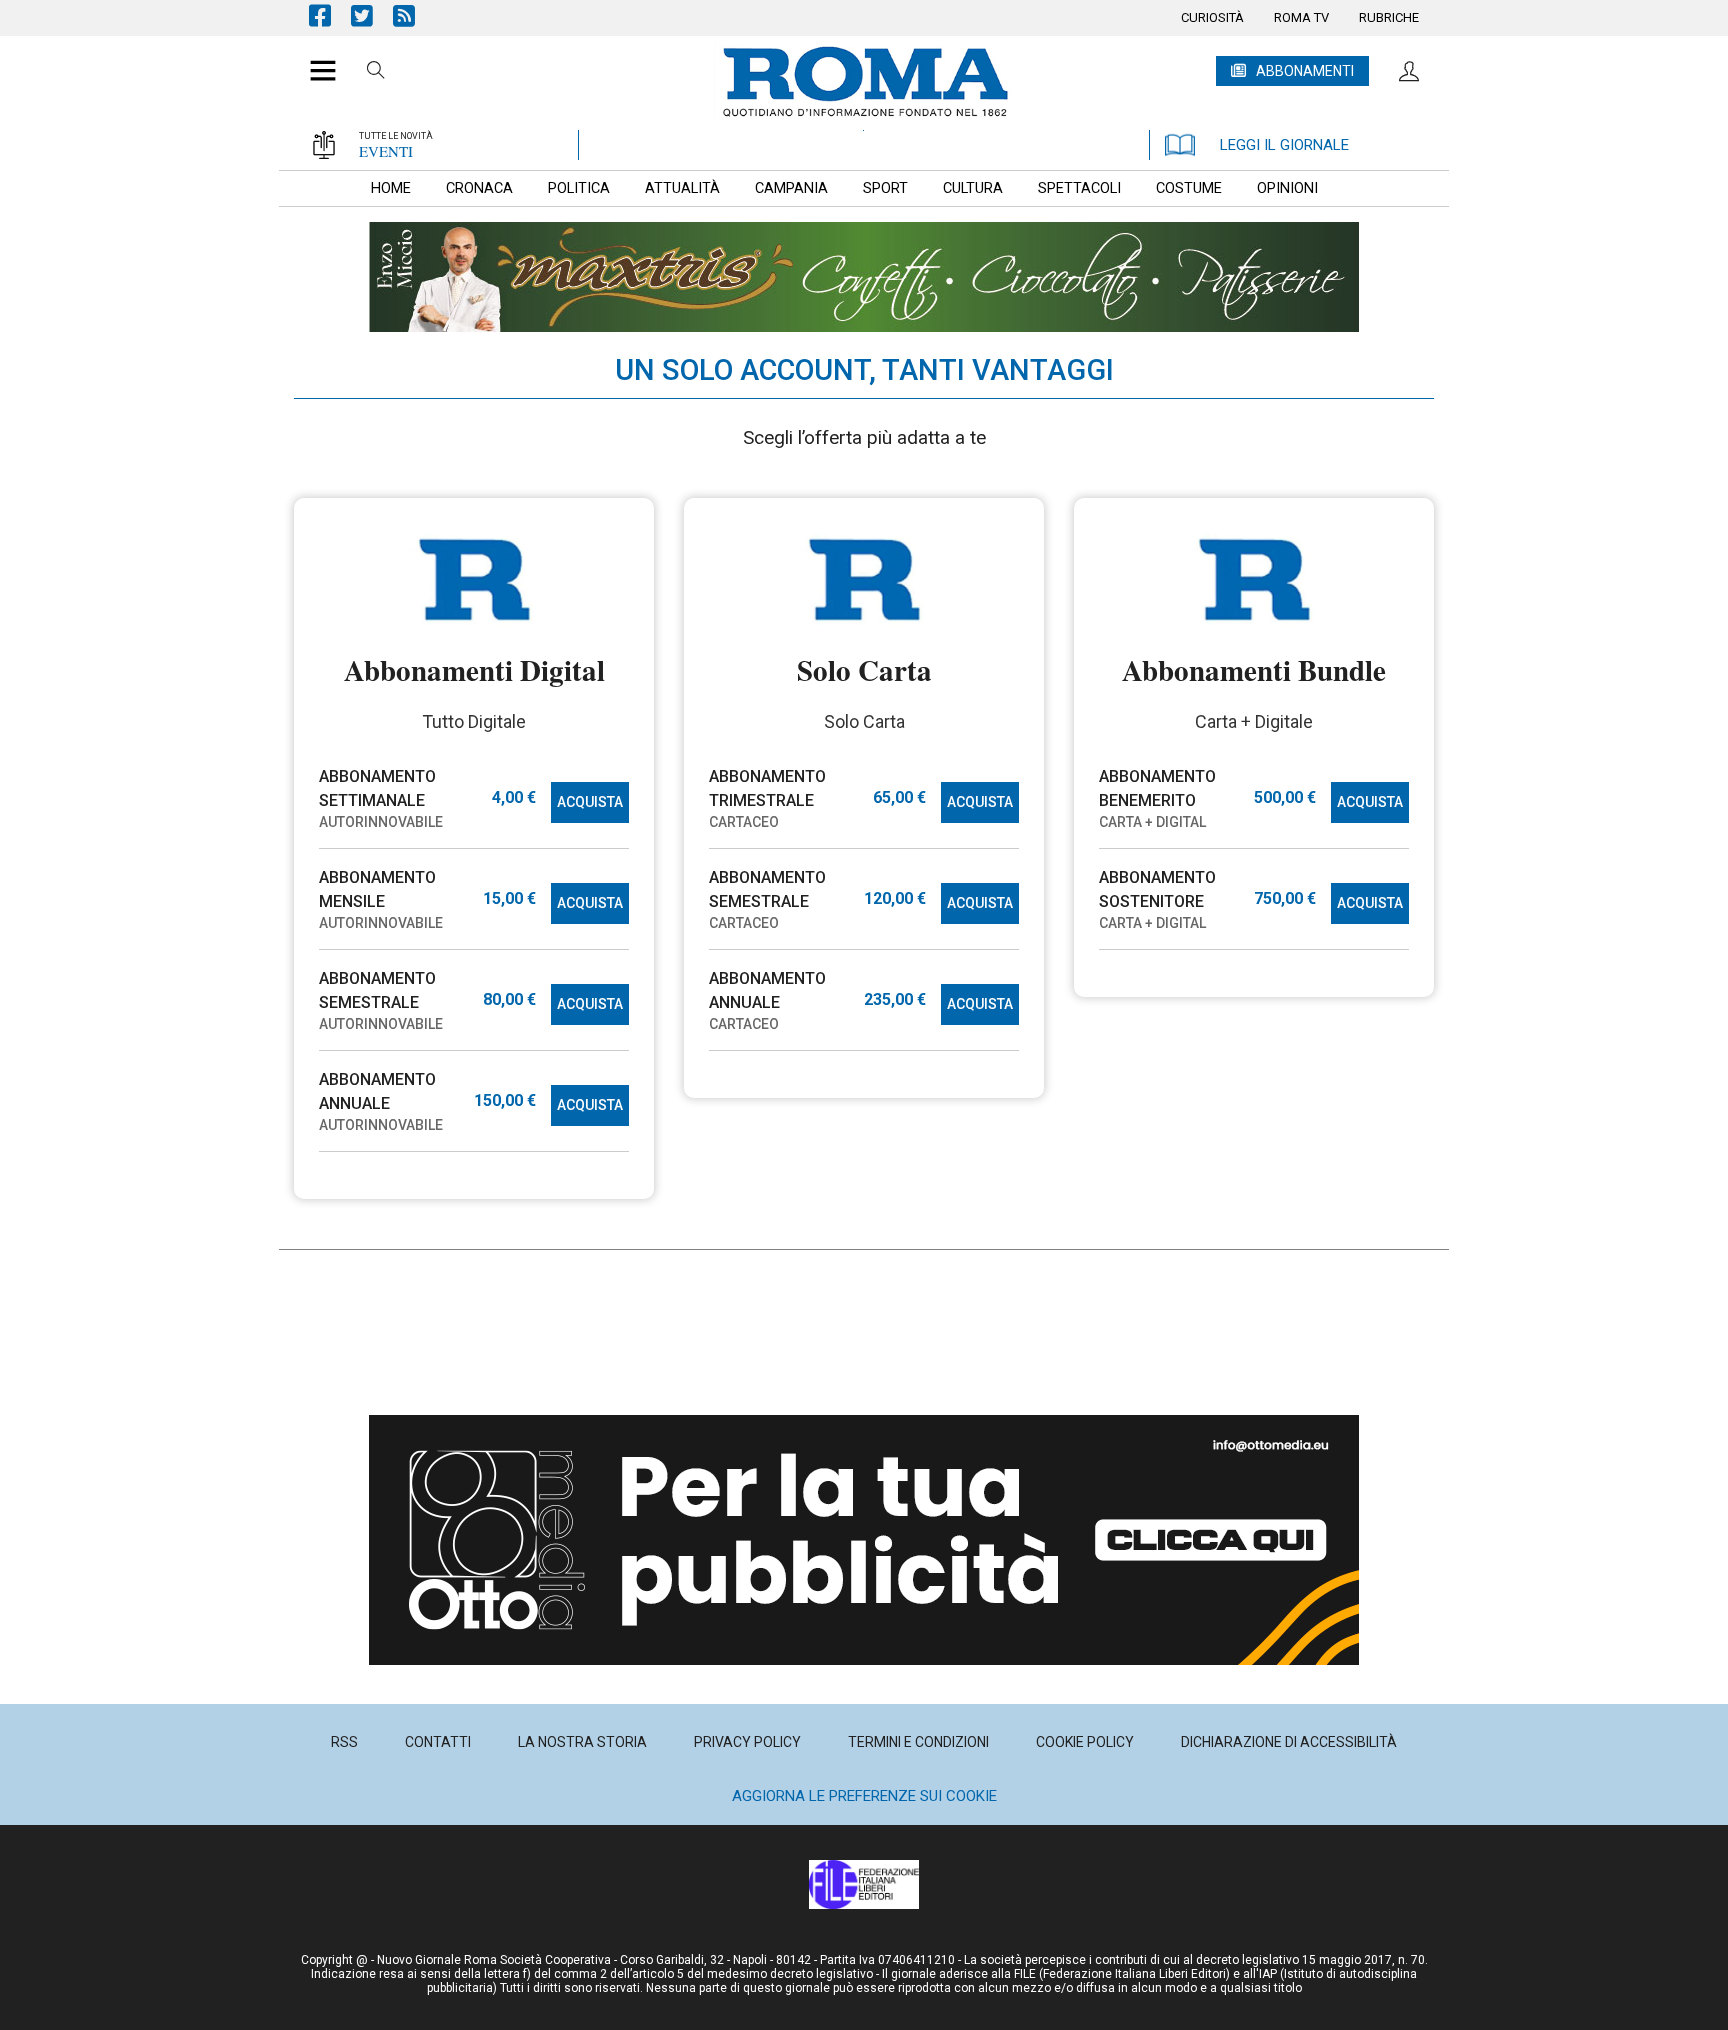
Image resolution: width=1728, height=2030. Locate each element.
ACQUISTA (590, 802)
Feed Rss (414, 15)
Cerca (376, 73)
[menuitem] (1212, 18)
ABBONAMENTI (1305, 71)
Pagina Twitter (372, 15)
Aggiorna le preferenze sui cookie (864, 1796)
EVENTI (386, 151)
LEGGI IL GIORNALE (1284, 145)
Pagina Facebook (330, 15)
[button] (315, 60)
